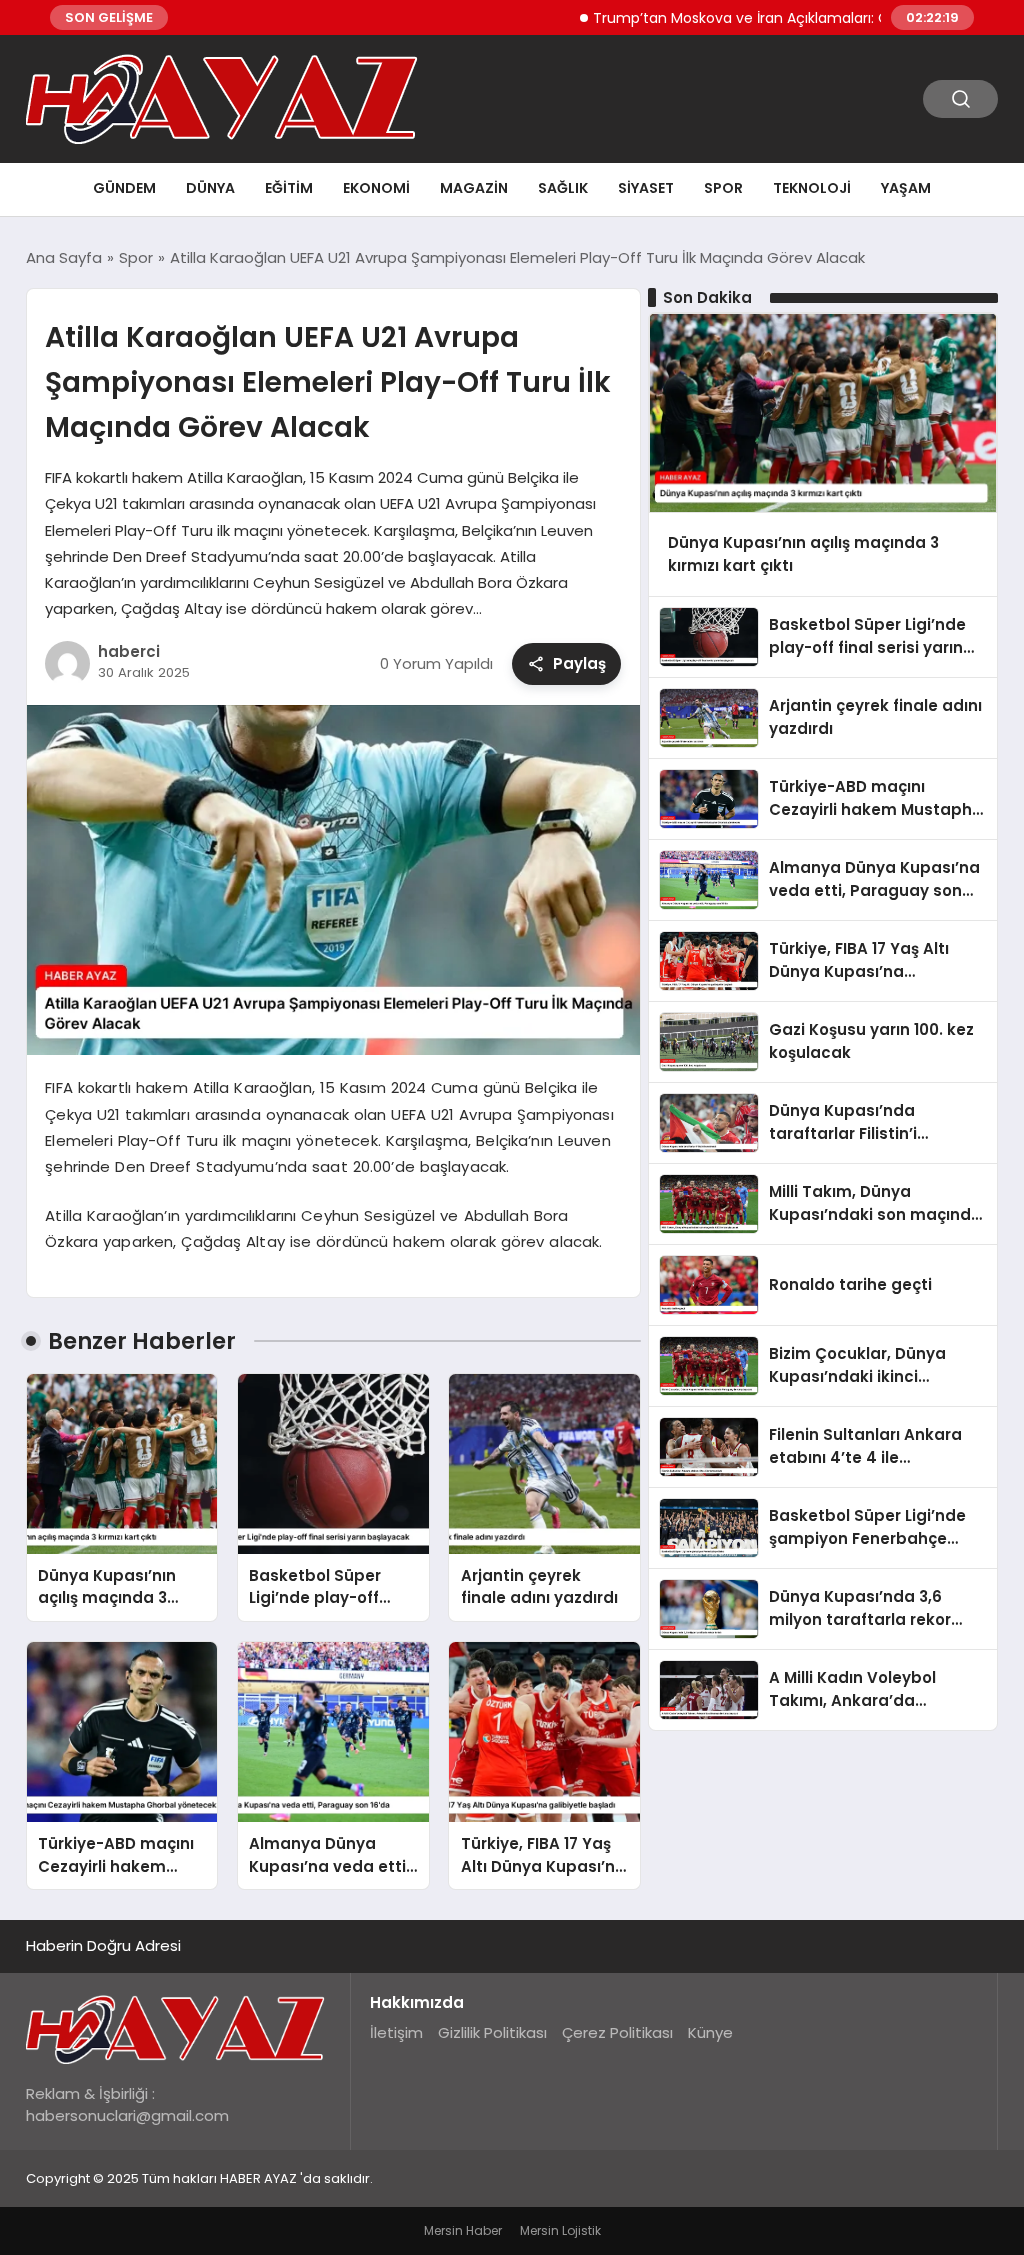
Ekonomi (376, 188)
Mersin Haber (463, 2230)
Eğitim (289, 188)
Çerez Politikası (617, 2032)
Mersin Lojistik (560, 2230)
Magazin (474, 188)
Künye (710, 2032)
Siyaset (646, 188)
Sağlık (563, 188)
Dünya (210, 188)
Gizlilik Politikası (492, 2032)
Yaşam (906, 188)
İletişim (396, 2032)
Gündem (124, 188)
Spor (723, 188)
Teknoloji (812, 188)
